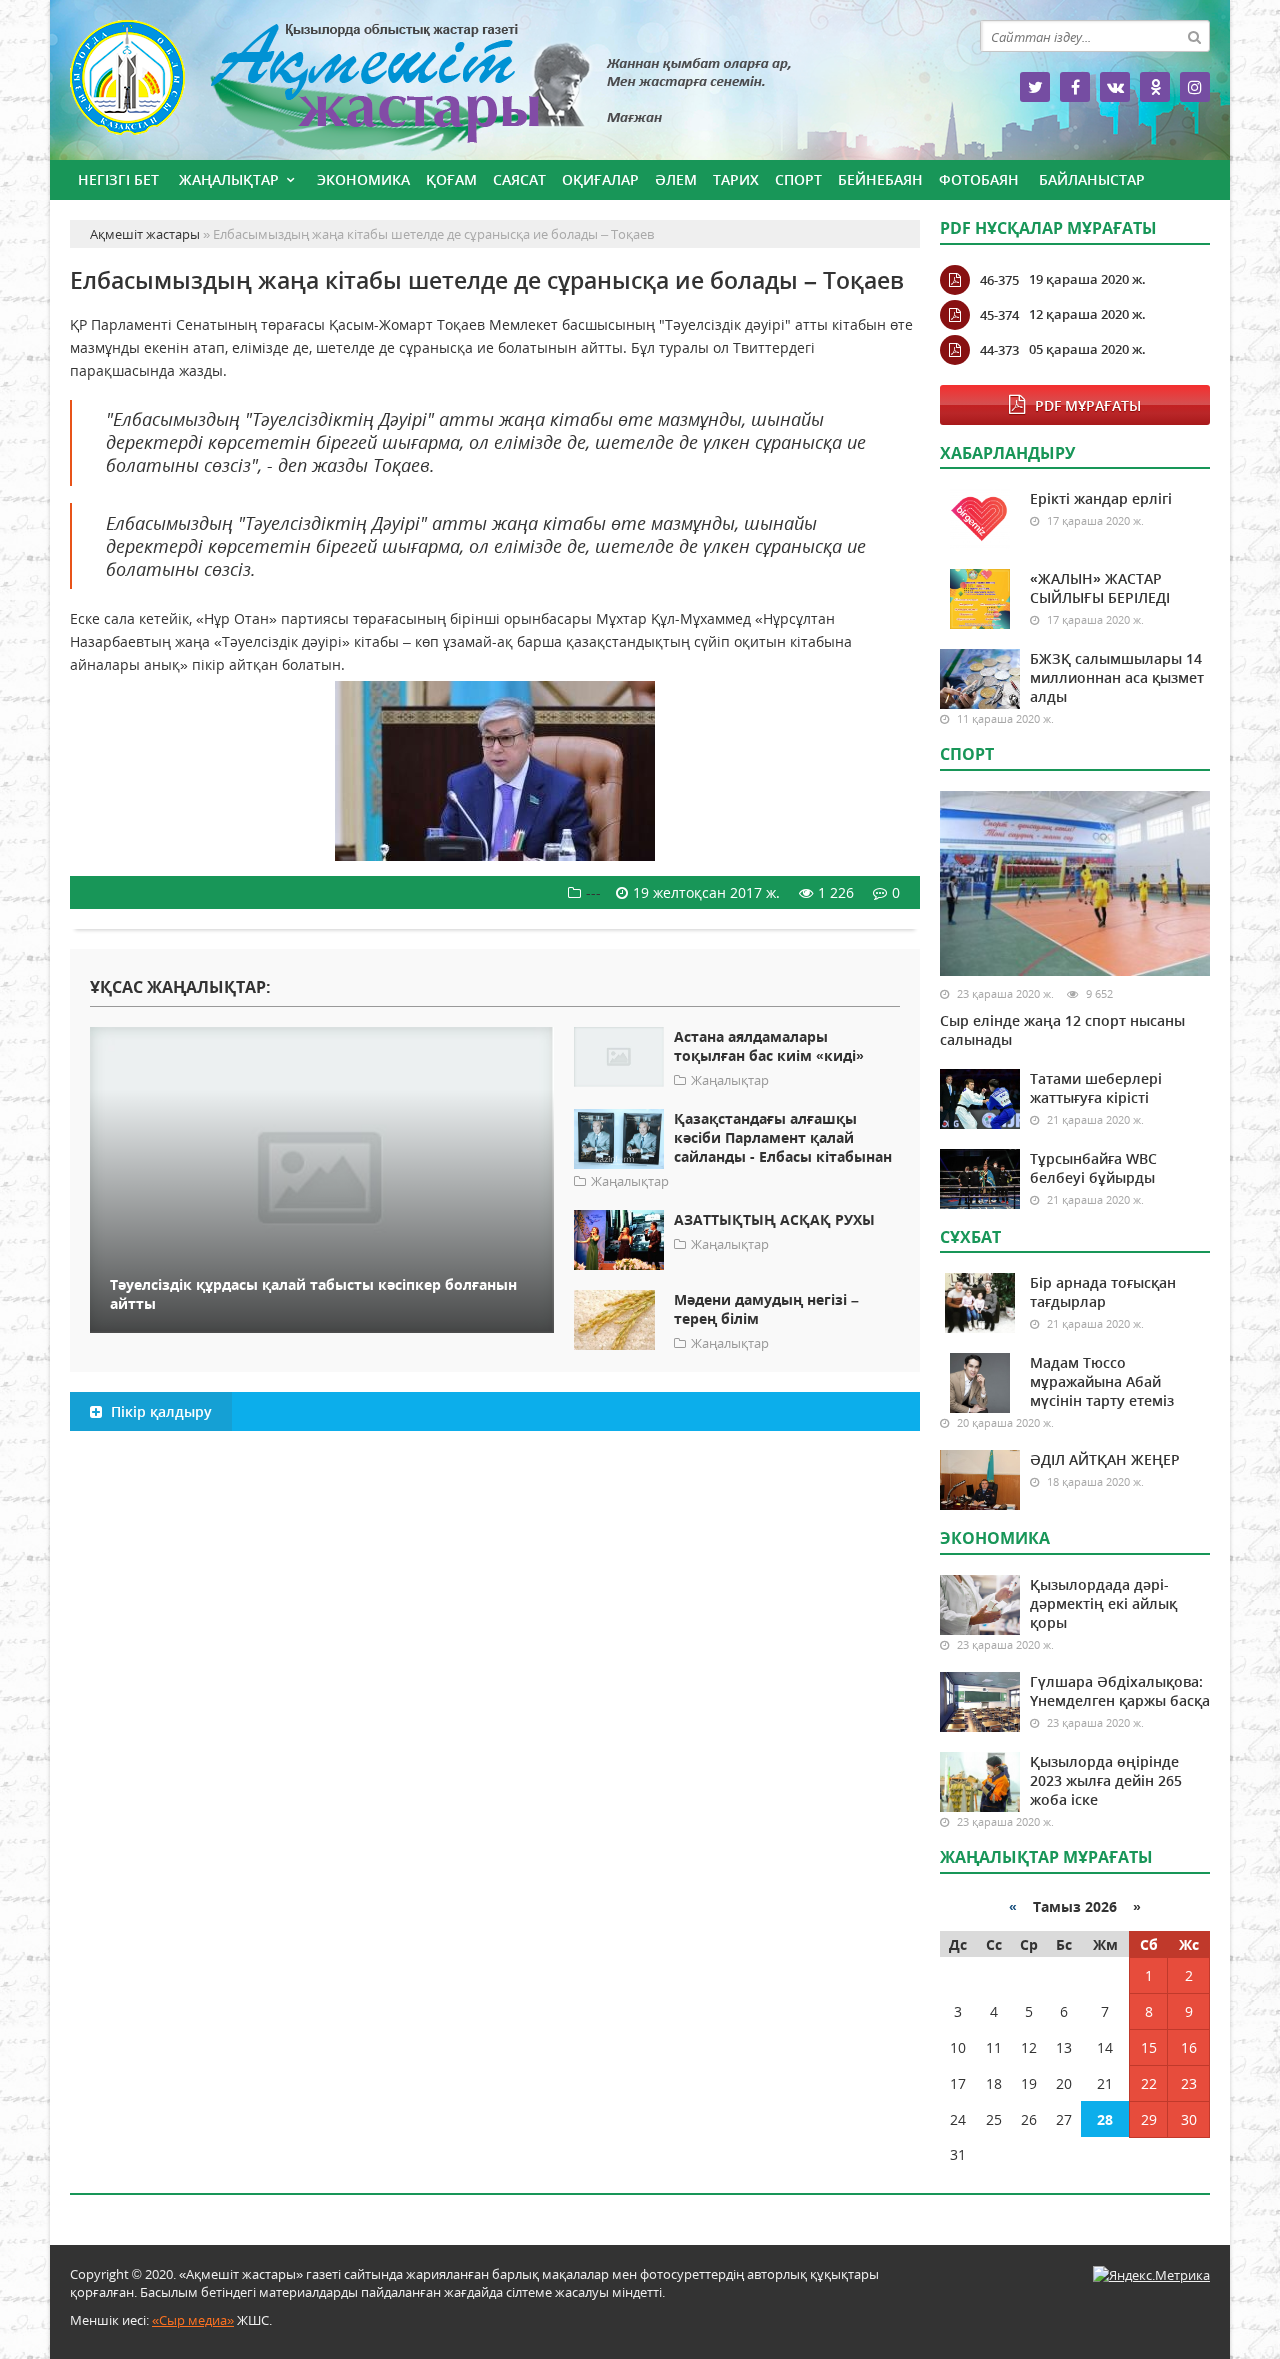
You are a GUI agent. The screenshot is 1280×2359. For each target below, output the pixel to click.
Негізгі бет (118, 179)
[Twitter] (1035, 87)
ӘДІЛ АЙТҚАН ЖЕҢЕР (1105, 1459)
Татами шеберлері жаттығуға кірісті (1096, 1088)
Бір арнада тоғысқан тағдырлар (1103, 1292)
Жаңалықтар (229, 179)
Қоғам (451, 179)
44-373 (999, 350)
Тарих (736, 179)
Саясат (519, 179)
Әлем (676, 179)
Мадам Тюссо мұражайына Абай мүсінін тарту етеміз (1102, 1381)
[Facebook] (1075, 87)
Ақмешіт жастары (495, 87)
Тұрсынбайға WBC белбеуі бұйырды (1093, 1168)
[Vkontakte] (1115, 87)
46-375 (999, 280)
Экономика (363, 179)
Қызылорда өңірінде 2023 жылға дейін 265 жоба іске (1106, 1780)
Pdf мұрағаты (1088, 405)
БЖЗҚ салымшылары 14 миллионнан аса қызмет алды (1117, 677)
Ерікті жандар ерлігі (1101, 498)
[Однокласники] (1155, 87)
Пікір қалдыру (159, 1411)
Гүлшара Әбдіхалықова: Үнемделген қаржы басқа (1120, 1691)
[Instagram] (1195, 87)
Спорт (798, 179)
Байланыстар (1092, 179)
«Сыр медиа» (193, 2320)
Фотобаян (979, 179)
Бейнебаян (880, 179)
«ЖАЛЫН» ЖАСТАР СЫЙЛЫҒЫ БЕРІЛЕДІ (1100, 588)
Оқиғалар (600, 179)
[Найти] (1194, 36)
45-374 (999, 315)
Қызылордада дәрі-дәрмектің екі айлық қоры (1103, 1603)
